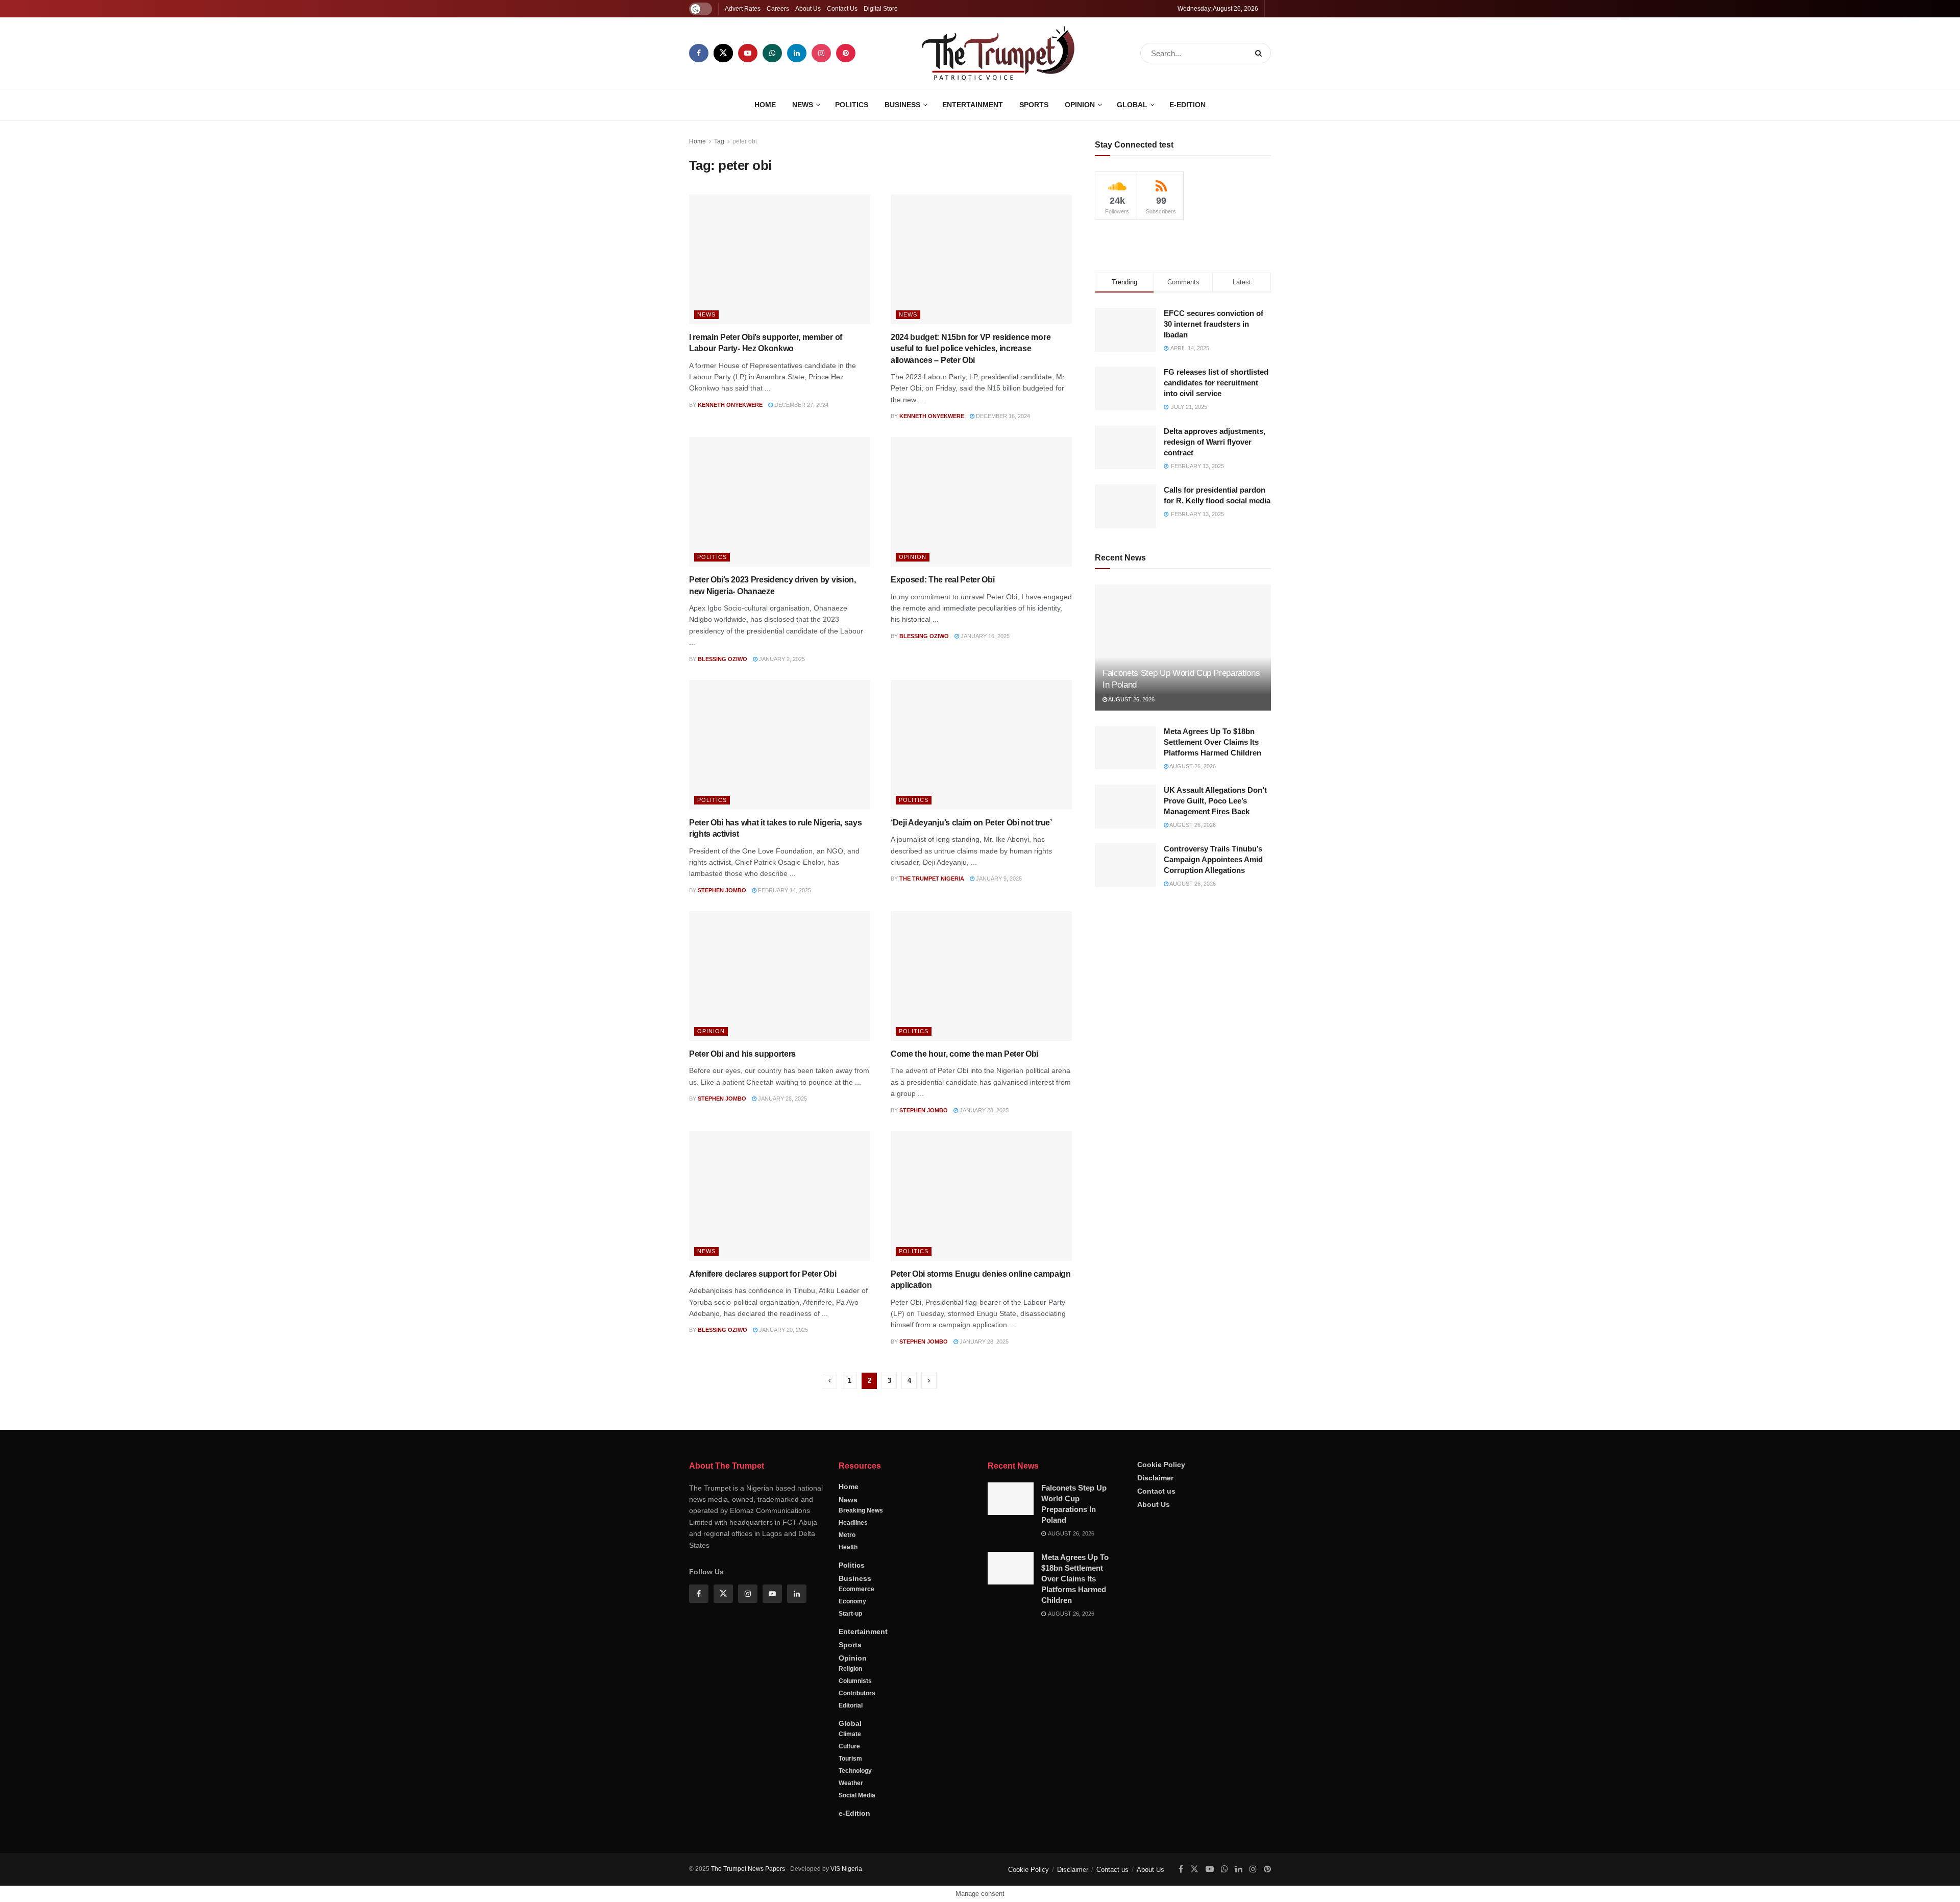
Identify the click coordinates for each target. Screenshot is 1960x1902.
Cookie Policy (1161, 1465)
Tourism (850, 1759)
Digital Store (881, 9)
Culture (849, 1746)
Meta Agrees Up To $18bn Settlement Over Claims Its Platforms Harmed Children (1212, 742)
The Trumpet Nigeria (932, 879)
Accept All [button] (1926, 1884)
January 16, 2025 (984, 636)
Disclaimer (1155, 1478)
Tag (719, 141)
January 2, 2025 (781, 659)
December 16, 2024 (1002, 416)
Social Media (857, 1795)
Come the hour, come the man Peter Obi (964, 1054)
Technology (855, 1771)
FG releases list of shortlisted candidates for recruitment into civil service (1216, 383)
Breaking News (861, 1510)
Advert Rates (743, 9)
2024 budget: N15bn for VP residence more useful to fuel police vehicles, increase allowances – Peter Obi (971, 349)
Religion (850, 1669)
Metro (847, 1535)
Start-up (850, 1614)
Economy (852, 1601)
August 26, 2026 (1131, 699)
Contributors (857, 1693)
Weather (851, 1783)
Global (1132, 105)
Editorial (851, 1705)
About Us (808, 9)
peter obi (745, 141)
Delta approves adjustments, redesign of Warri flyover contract (1215, 442)
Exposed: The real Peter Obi (942, 580)
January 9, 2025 (998, 879)
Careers (778, 9)
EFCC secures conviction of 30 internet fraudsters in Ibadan (1214, 324)
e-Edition (1187, 105)
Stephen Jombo (722, 890)
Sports (1034, 105)
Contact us (1156, 1491)
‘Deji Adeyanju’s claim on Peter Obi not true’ (971, 823)
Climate (850, 1734)
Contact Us (842, 9)
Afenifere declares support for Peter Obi (763, 1274)
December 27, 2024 (801, 405)
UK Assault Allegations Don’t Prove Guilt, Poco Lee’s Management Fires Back (1215, 801)
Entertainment (973, 105)
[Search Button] (1260, 53)
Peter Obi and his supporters (742, 1054)
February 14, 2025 (784, 890)
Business (902, 105)
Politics (852, 105)
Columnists (855, 1681)
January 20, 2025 (783, 1330)
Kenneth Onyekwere (730, 405)
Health (848, 1547)
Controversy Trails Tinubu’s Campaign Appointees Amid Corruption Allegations (1213, 859)
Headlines (853, 1523)
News (803, 105)
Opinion (1080, 105)
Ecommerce (856, 1589)
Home (765, 105)
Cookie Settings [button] (1870, 1884)
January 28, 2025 (782, 1099)
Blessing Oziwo (722, 659)
